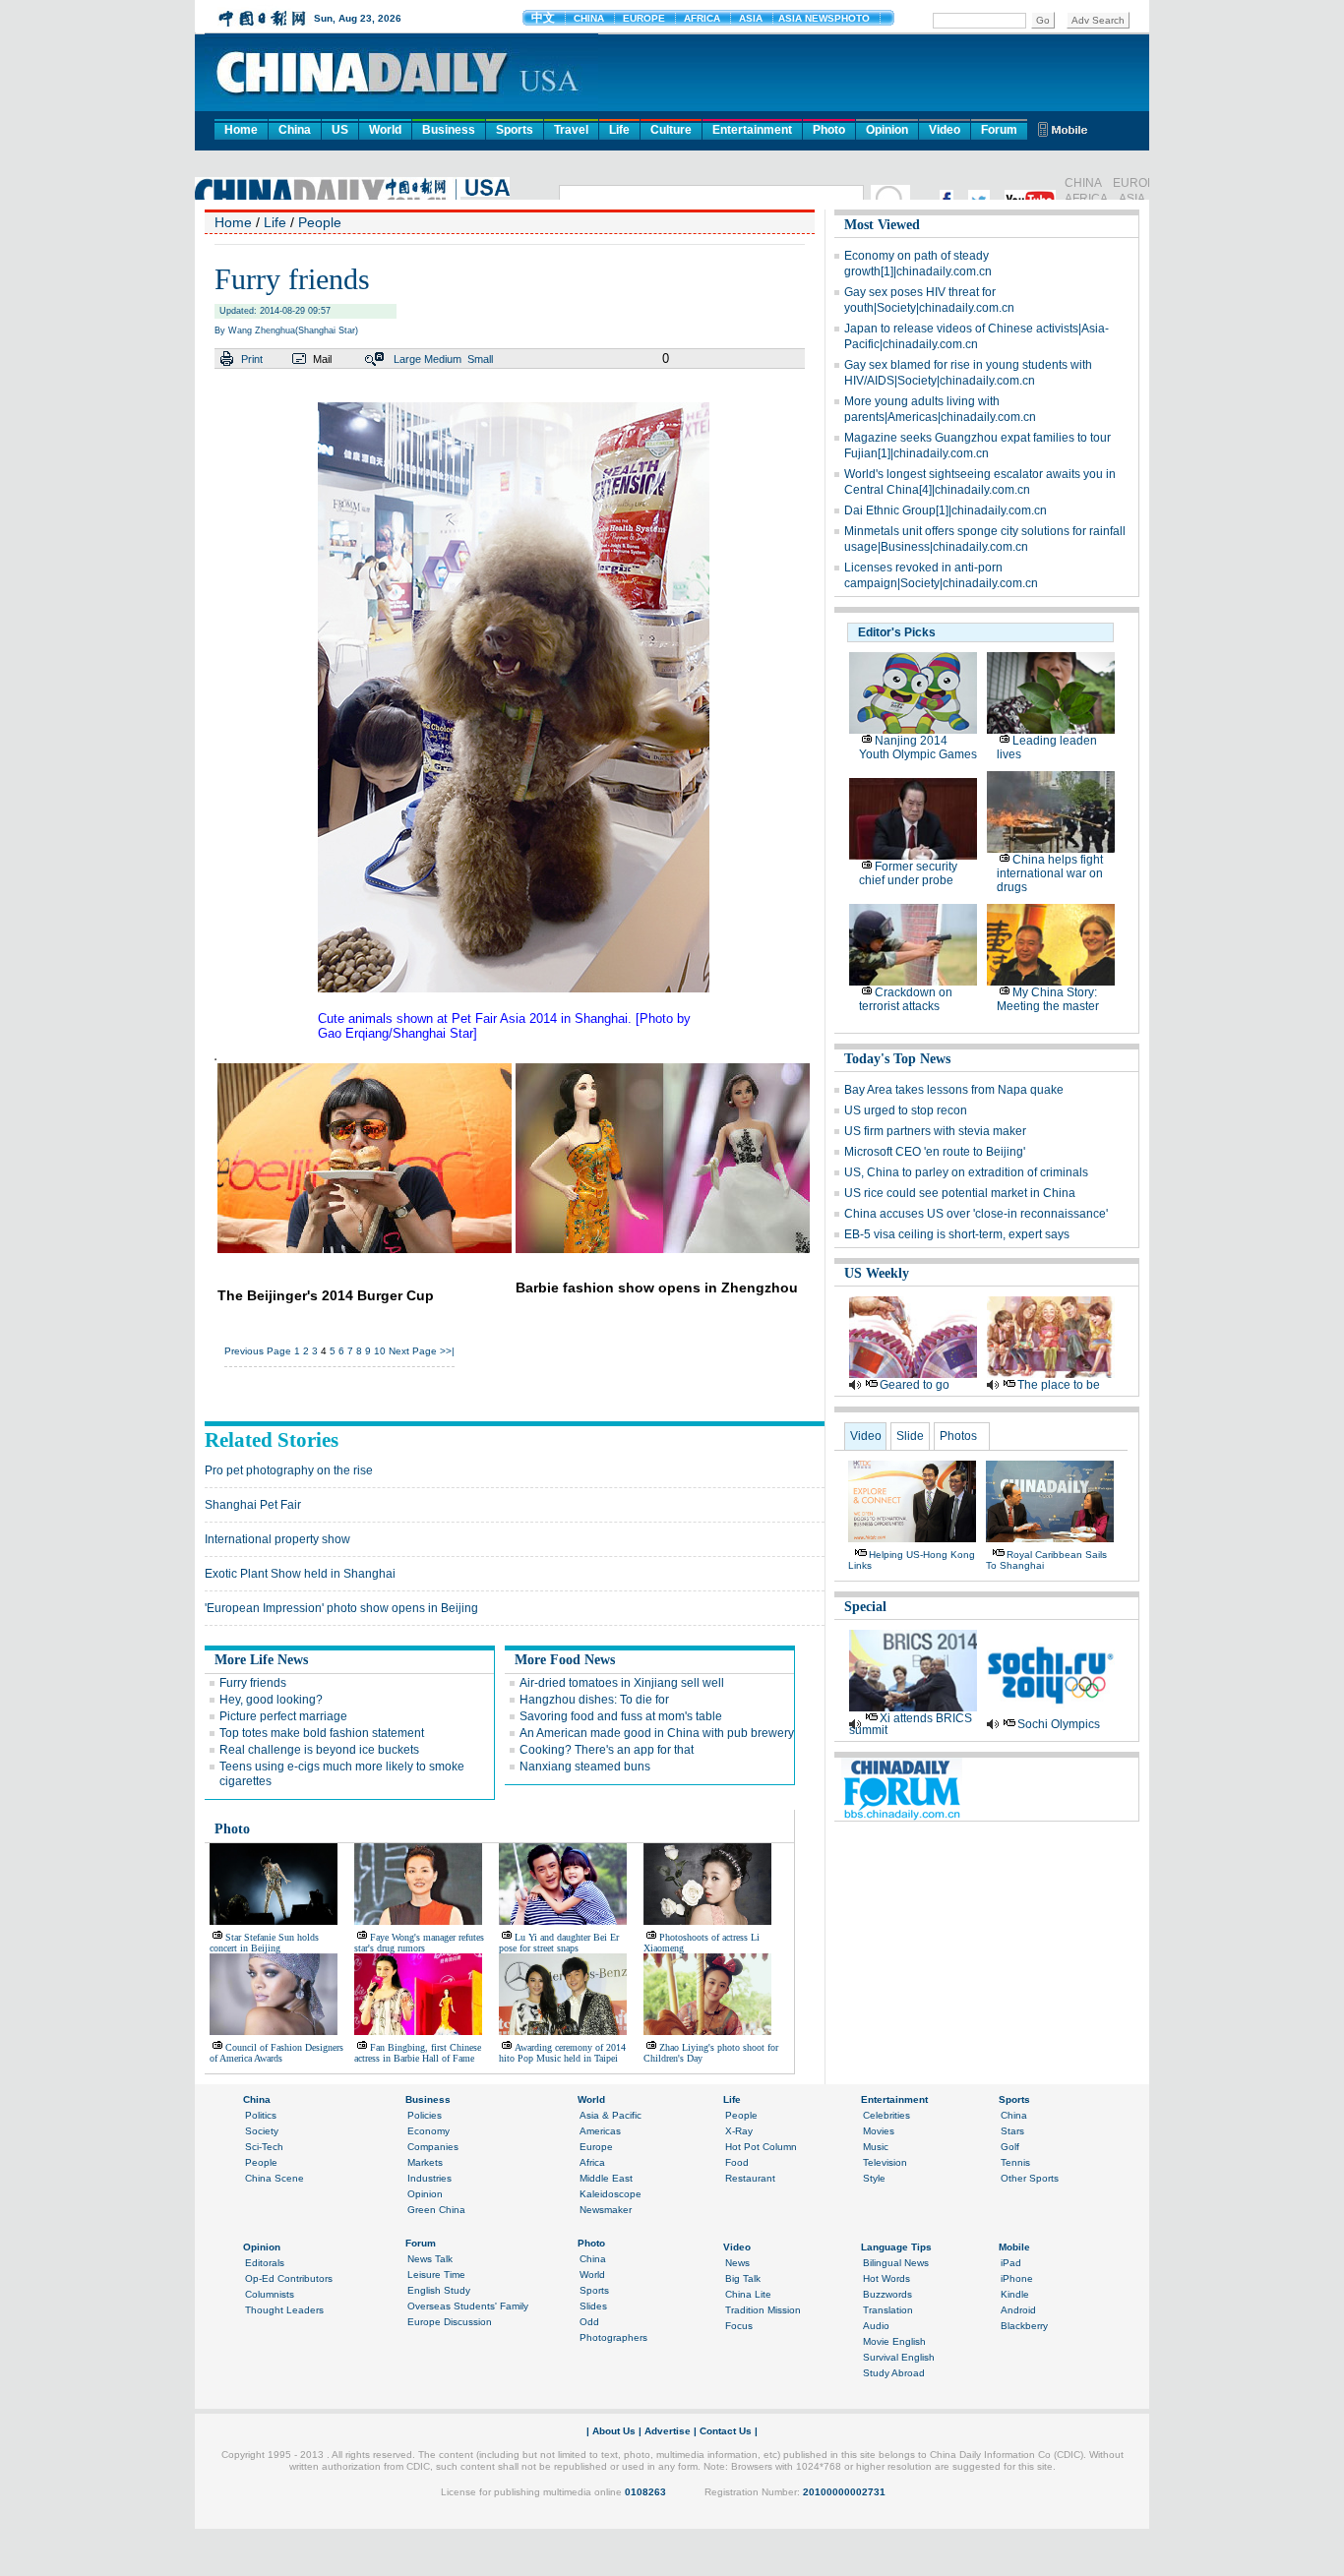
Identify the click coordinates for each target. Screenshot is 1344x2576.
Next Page (413, 1351)
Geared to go (915, 1385)
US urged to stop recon (906, 1110)
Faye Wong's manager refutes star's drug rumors (419, 1943)
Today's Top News (897, 1059)
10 (380, 1351)
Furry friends (253, 1683)
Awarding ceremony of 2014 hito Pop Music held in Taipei (562, 2053)
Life (619, 130)
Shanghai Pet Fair (253, 1505)
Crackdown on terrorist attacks (906, 999)
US (340, 130)
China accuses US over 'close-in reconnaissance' (976, 1214)
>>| (447, 1351)
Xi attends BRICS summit (911, 1724)
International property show (277, 1539)
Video (945, 130)
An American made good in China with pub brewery (657, 1733)
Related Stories (272, 1440)
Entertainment (752, 130)
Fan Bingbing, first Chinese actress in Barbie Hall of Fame (418, 2053)
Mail (322, 359)
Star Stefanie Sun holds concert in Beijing (264, 1943)
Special (865, 1607)
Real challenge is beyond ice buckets (319, 1750)
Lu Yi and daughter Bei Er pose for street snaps (559, 1943)
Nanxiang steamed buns (585, 1767)
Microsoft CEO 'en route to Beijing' (935, 1152)
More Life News (261, 1660)
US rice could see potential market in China (960, 1193)
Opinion (887, 130)
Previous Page (258, 1351)
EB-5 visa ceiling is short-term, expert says (957, 1234)
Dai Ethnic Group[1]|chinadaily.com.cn (946, 510)
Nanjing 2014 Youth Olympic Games (918, 748)
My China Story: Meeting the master (1048, 999)
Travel (571, 130)
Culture (671, 130)
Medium (443, 359)
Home (241, 130)
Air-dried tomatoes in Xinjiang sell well (622, 1683)
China (295, 130)
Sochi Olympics (1059, 1724)
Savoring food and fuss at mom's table (621, 1716)
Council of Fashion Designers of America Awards (276, 2053)
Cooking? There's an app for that (607, 1750)
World (385, 130)
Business (449, 130)
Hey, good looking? (271, 1700)
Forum (999, 130)
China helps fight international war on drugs (1050, 873)
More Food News (565, 1660)
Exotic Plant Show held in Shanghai (300, 1574)
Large (407, 359)
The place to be (1059, 1385)
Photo (829, 130)
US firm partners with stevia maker (935, 1131)
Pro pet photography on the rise (289, 1470)
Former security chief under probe (908, 873)
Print (252, 359)
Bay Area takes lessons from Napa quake (954, 1090)
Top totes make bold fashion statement (322, 1733)
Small (480, 359)
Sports (515, 130)
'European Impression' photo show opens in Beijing (341, 1608)
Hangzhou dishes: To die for (594, 1700)
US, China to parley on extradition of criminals (966, 1172)
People (320, 222)
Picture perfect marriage (283, 1716)
